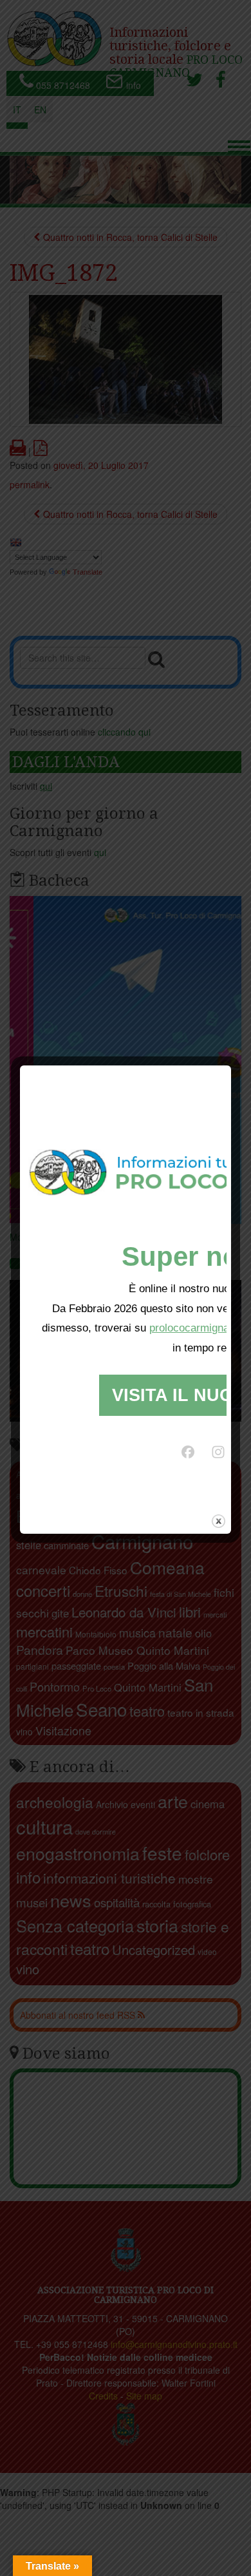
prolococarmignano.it (200, 1328)
